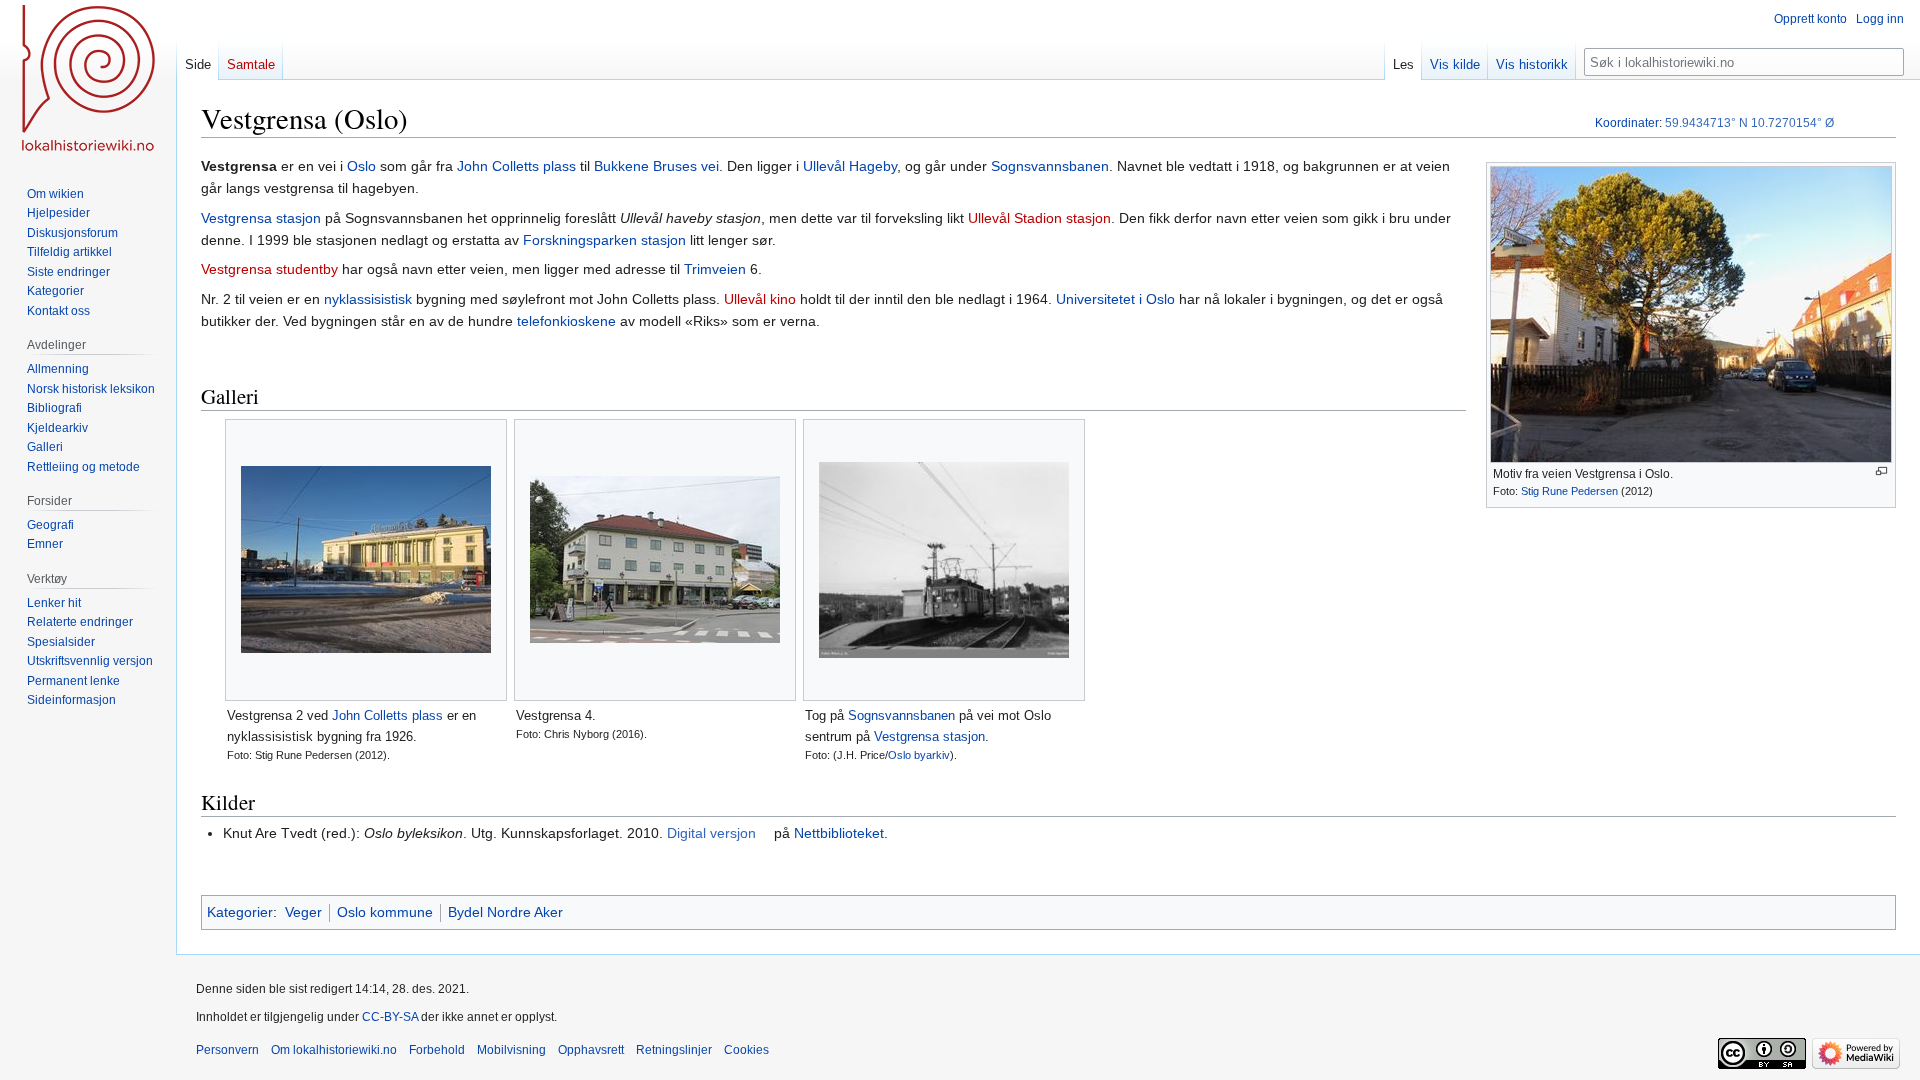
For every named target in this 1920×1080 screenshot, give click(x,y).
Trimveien (715, 269)
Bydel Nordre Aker (505, 912)
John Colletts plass (516, 166)
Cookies (746, 1050)
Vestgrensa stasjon (261, 218)
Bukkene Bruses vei (656, 166)
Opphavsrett (591, 1050)
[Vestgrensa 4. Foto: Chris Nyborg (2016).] (655, 559)
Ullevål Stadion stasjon (1039, 218)
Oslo (361, 166)
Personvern (227, 1050)
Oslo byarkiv (919, 755)
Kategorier (240, 912)
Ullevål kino (760, 299)
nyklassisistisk (368, 299)
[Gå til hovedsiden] (88, 80)
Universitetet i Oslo (1115, 299)
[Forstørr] (1881, 471)
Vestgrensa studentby (269, 269)
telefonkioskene (566, 321)
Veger (303, 912)
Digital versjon (711, 833)
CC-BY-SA (390, 1017)
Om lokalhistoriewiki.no (334, 1050)
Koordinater (1627, 123)
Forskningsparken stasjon (604, 240)
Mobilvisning (511, 1050)
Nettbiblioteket (839, 833)
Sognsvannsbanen (1050, 166)
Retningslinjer (674, 1050)
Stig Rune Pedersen (1569, 491)
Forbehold (437, 1050)
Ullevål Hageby (850, 166)
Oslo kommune (385, 912)
